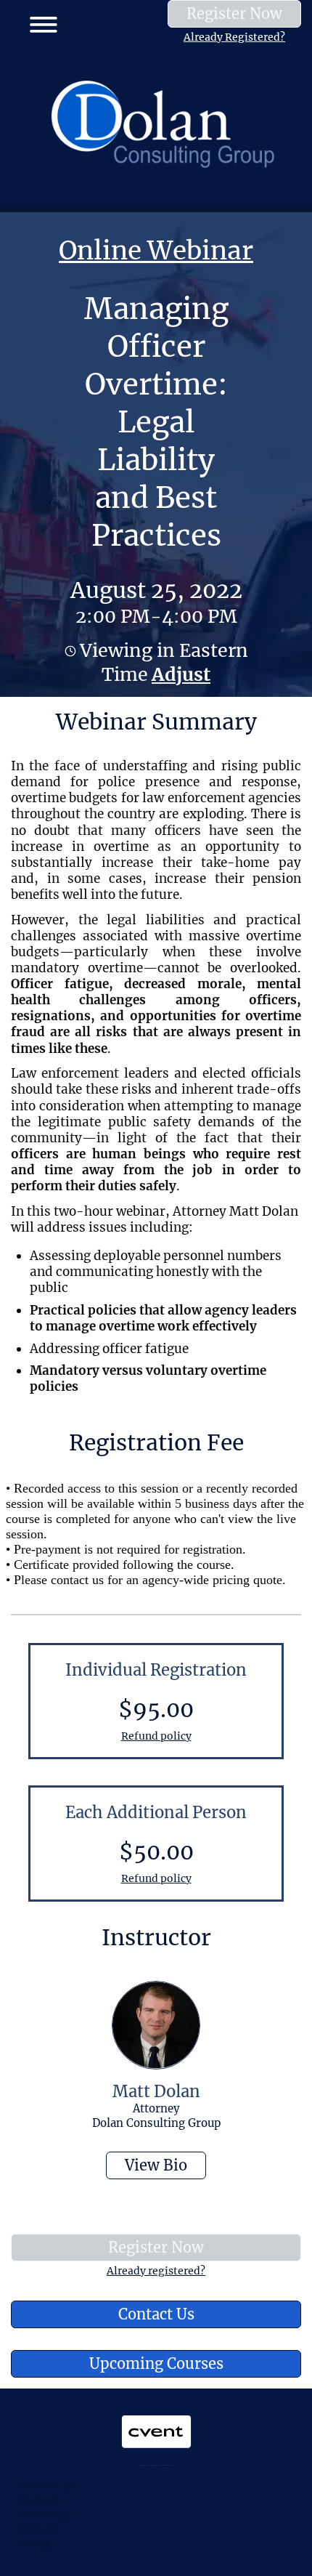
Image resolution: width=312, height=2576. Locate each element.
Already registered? (156, 2271)
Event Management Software (39, 2485)
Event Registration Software (38, 2514)
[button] (38, 22)
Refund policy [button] (156, 1736)
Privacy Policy (28, 2543)
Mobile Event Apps (32, 2499)
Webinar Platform (31, 2528)
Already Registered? (234, 37)
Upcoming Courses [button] (156, 2363)
